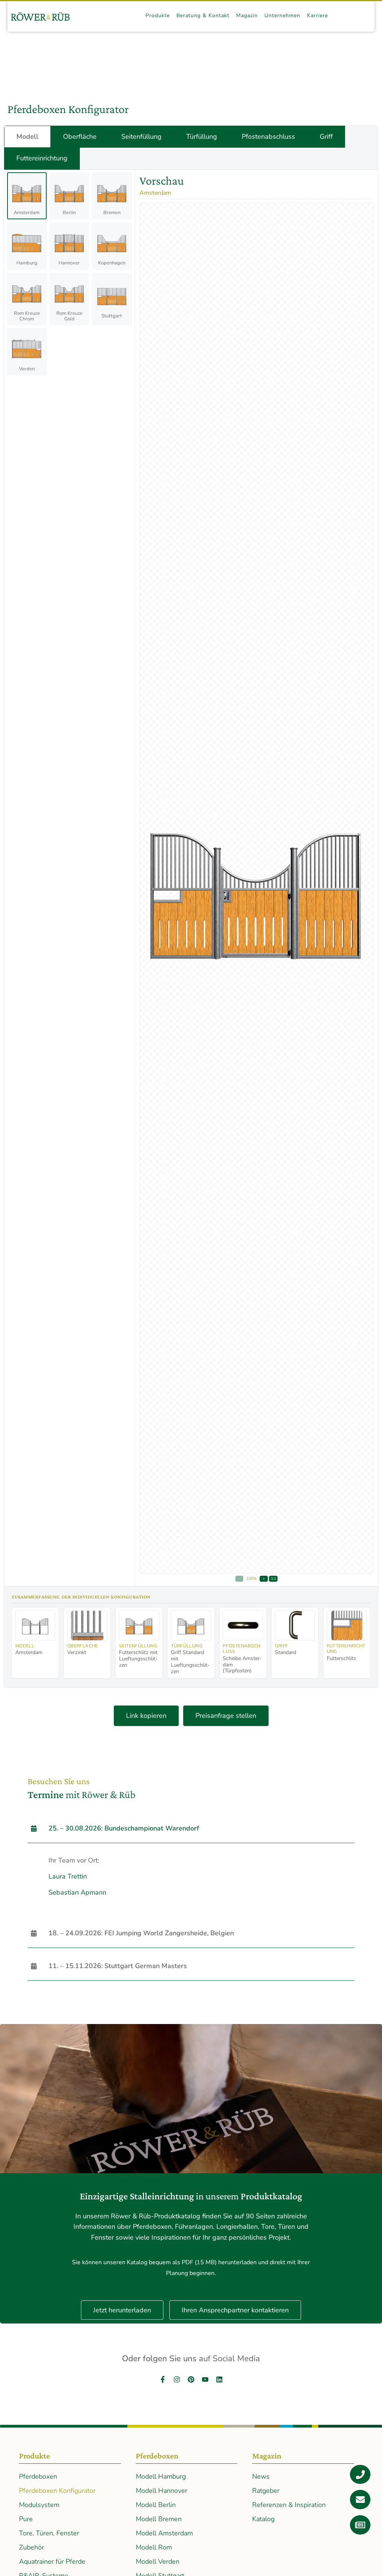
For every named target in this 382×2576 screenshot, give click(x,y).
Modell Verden (158, 2561)
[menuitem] (158, 16)
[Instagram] (177, 2379)
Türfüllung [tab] (202, 137)
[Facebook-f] (163, 2379)
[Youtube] (205, 2379)
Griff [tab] (326, 137)
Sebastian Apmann (77, 1892)
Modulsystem (39, 2505)
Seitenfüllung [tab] (141, 137)
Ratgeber (266, 2491)
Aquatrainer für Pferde (52, 2561)
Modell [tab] (27, 137)
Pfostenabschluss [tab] (268, 137)
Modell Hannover (162, 2491)
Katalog (263, 2519)
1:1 (273, 1579)
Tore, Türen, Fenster (49, 2533)
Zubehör (32, 2547)
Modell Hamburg (161, 2476)
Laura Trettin (68, 1876)
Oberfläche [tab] (80, 137)
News (261, 2476)
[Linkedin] (219, 2379)
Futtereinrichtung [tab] (42, 158)
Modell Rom (154, 2547)
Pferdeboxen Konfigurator (57, 2491)
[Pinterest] (191, 2379)
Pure (26, 2519)
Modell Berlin (156, 2505)
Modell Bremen (159, 2519)
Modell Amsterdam (164, 2533)
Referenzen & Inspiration (289, 2505)
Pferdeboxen (38, 2476)
